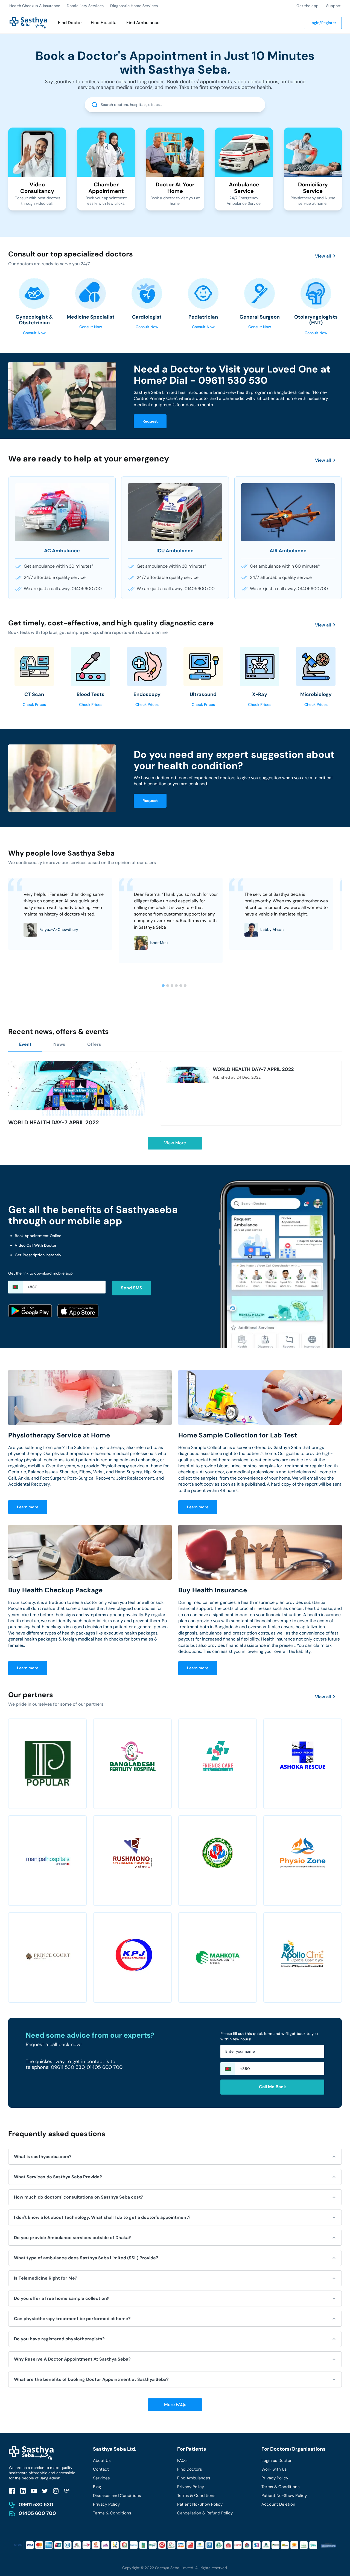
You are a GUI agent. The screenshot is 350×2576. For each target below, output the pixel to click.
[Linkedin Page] (23, 2491)
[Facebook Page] (12, 2491)
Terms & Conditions (112, 2513)
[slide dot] (163, 986)
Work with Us (274, 2469)
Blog (97, 2487)
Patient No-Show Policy (200, 2504)
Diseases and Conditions (117, 2496)
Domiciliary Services (85, 6)
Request (150, 421)
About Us (102, 2461)
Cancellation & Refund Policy (205, 2513)
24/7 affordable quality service (55, 577)
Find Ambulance (143, 23)
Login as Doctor (277, 2461)
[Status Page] (67, 2491)
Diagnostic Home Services (134, 6)
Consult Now (34, 333)
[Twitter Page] (45, 2491)
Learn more (28, 1507)
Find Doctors (190, 2469)
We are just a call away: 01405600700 (63, 589)
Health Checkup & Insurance (35, 6)
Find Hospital (104, 23)
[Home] (28, 22)
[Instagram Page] (56, 2491)
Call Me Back (272, 2087)
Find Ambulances (194, 2478)
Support (333, 6)
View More (175, 1143)
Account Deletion (278, 2504)
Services (101, 2478)
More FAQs (175, 2405)
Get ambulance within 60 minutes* (285, 566)
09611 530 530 (36, 2505)
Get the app (307, 6)
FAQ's (182, 2461)
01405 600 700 (37, 2513)
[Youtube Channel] (34, 2491)
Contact (101, 2469)
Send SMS (132, 1288)
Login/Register (323, 23)
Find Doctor (70, 23)
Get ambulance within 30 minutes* (59, 566)
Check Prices (34, 704)
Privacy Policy (106, 2504)
